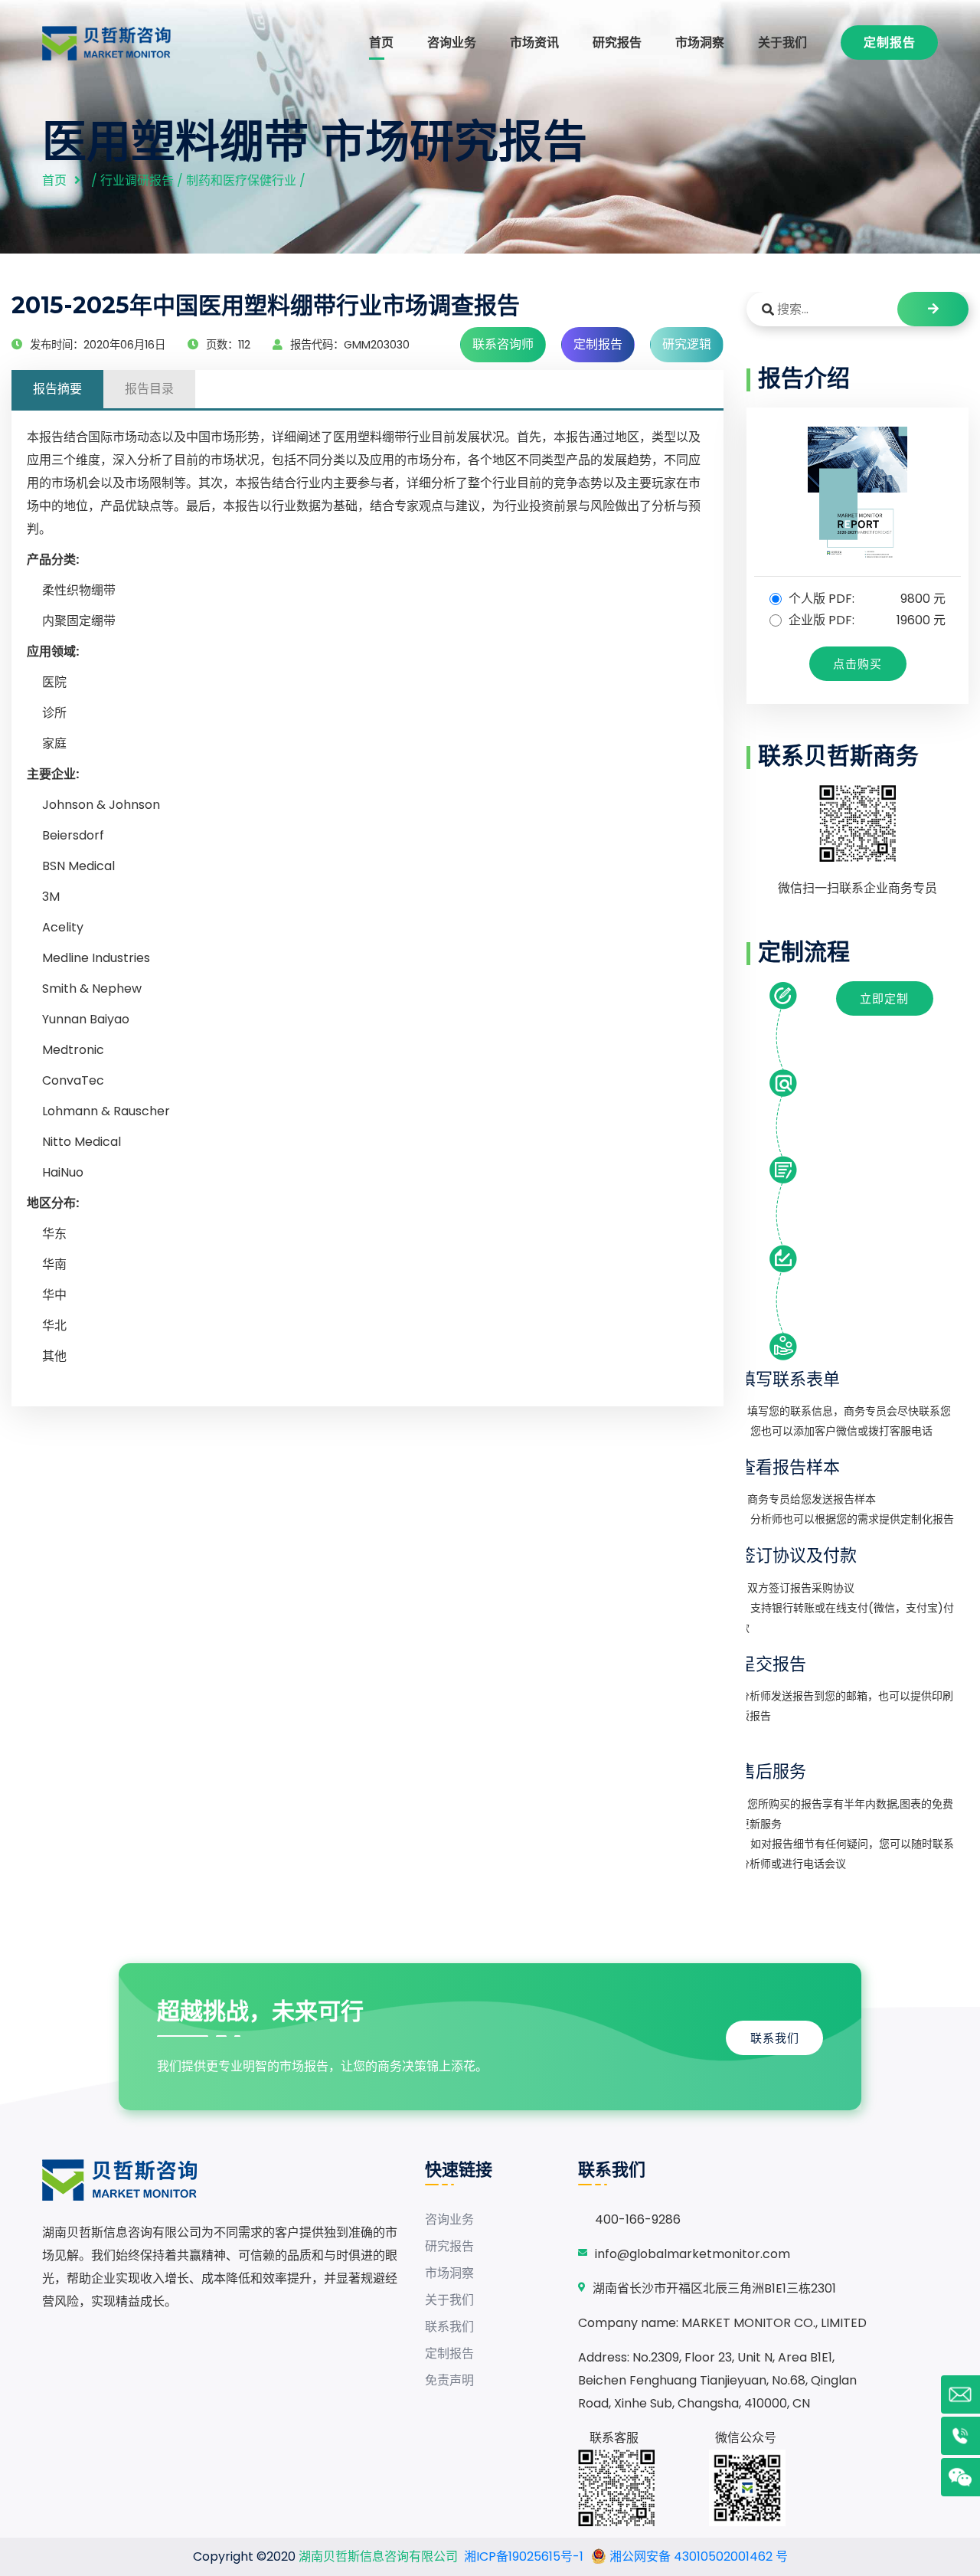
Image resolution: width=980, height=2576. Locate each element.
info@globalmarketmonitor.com (693, 2254)
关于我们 (782, 43)
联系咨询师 (503, 344)
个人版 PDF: (866, 599)
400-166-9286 (638, 2219)
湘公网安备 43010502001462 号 (697, 2556)
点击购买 (857, 664)
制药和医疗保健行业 (241, 180)
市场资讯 (534, 43)
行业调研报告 (137, 180)
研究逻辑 (687, 344)
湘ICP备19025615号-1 (524, 2556)
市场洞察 (700, 43)
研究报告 (617, 43)
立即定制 (884, 998)
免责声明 (449, 2380)
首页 (381, 43)
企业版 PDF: (866, 620)
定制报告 (890, 43)
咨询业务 (452, 43)
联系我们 (775, 2038)
